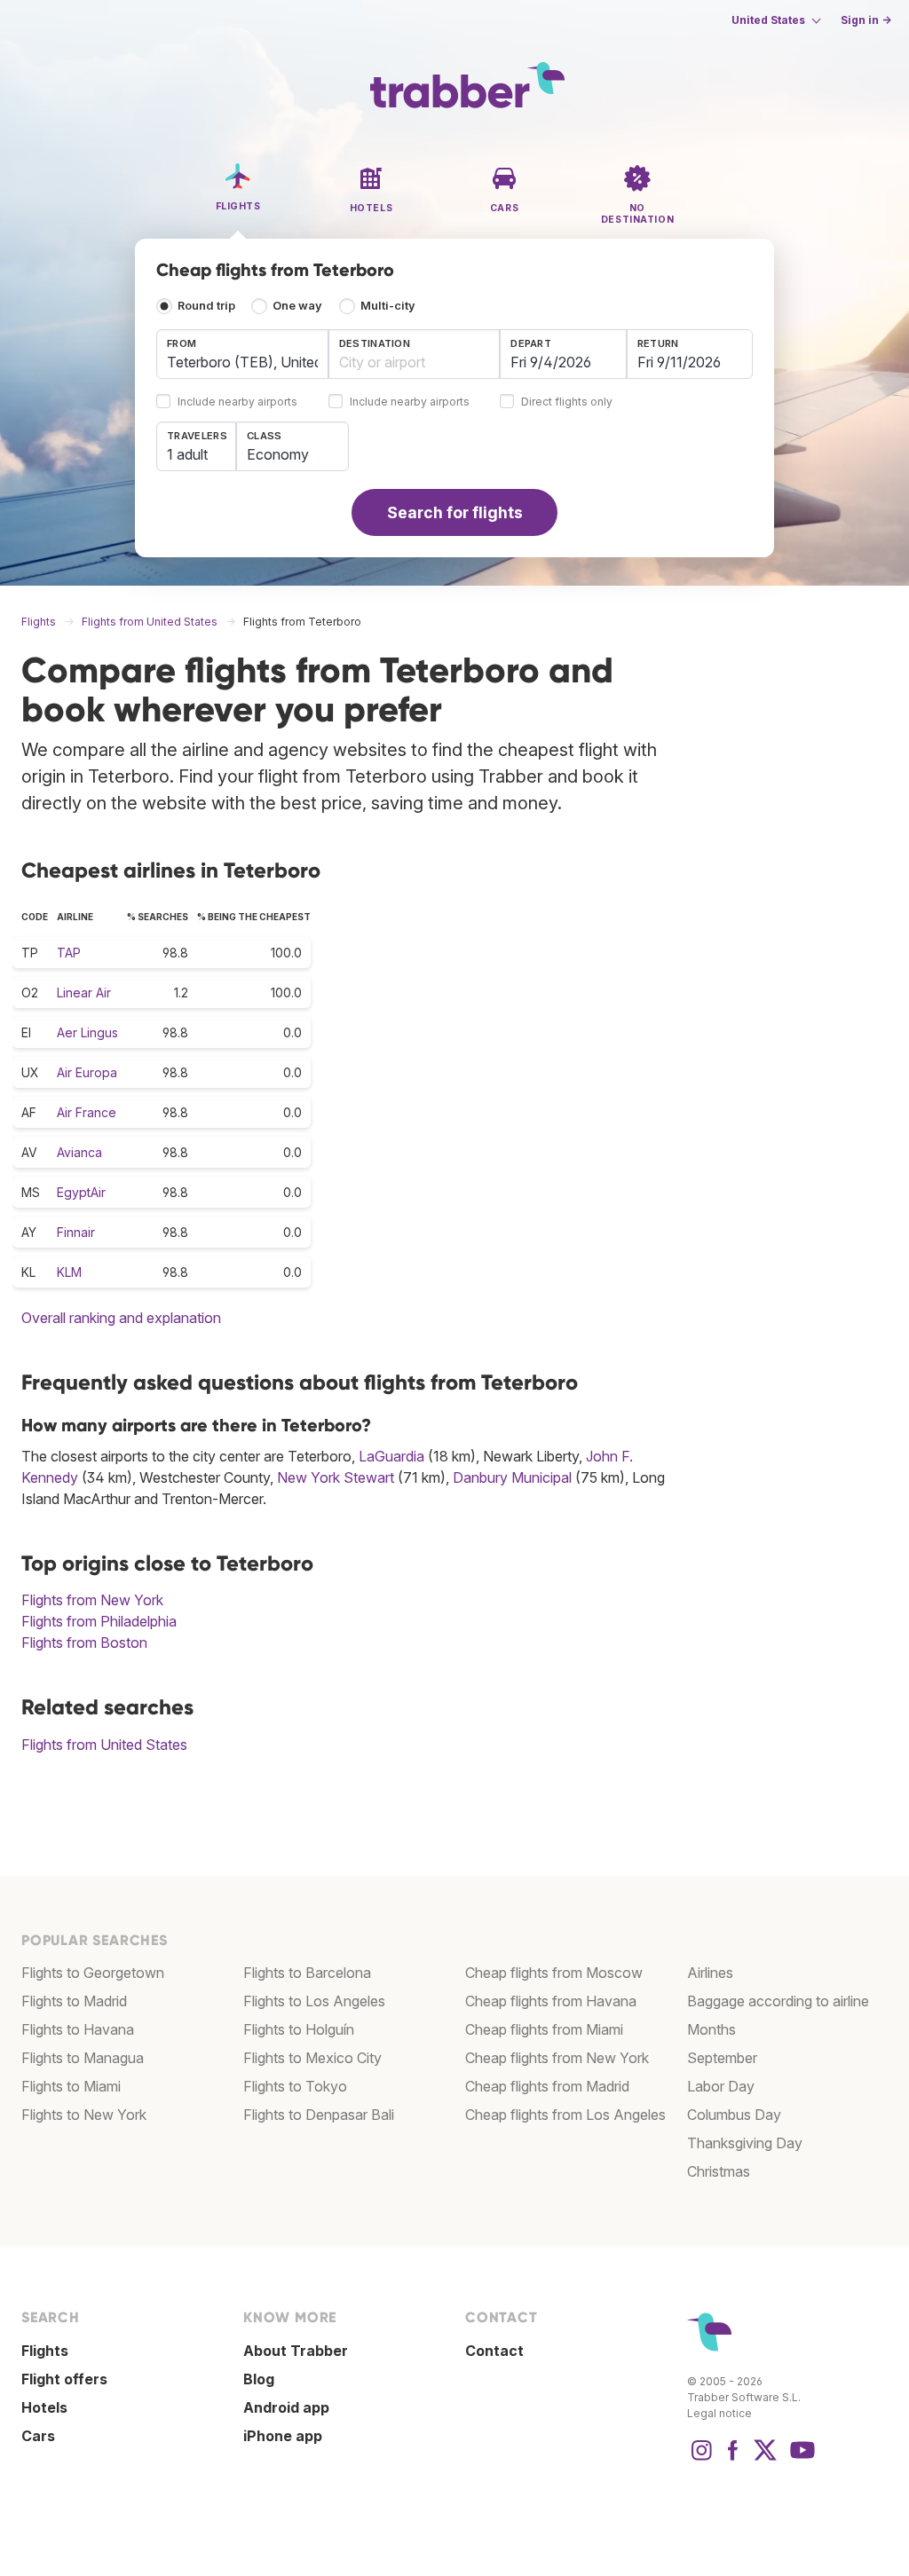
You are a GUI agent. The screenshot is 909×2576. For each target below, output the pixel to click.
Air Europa (87, 1072)
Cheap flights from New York (557, 2058)
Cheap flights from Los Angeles (565, 2115)
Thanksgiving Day (745, 2143)
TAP (69, 953)
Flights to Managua (83, 2058)
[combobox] (242, 354)
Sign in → (866, 20)
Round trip (206, 306)
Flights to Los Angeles (314, 2001)
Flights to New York (84, 2115)
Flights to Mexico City (312, 2058)
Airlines (710, 1973)
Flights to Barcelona (307, 1973)
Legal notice (719, 2413)
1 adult (187, 454)
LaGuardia (391, 1456)
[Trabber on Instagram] (701, 2459)
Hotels (44, 2407)
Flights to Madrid (74, 2001)
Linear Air (84, 993)
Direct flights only (567, 402)
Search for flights (455, 512)
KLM (69, 1272)
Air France (87, 1112)
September (722, 2058)
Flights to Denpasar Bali (319, 2115)
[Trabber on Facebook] (733, 2459)
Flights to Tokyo (295, 2086)
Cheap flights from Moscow (554, 1973)
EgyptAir (81, 1192)
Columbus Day (734, 2115)
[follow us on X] (765, 2459)
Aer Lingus (87, 1032)
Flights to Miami (71, 2086)
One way (297, 306)
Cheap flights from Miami (544, 2029)
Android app (286, 2407)
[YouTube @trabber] (800, 2459)
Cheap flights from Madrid (547, 2086)
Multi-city (388, 306)
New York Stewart (336, 1477)
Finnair (76, 1232)
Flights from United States (104, 1745)
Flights (45, 2351)
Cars (38, 2436)
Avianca (79, 1152)
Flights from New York (92, 1600)
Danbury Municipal (512, 1477)
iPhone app (283, 2436)
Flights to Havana (78, 2029)
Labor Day (721, 2086)
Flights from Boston (84, 1642)
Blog (259, 2379)
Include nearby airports (237, 402)
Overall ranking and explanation (121, 1318)
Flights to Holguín (299, 2029)
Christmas (719, 2171)
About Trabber (296, 2351)
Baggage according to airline (778, 2001)
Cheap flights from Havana (551, 2001)
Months (711, 2029)
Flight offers (64, 2379)
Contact (494, 2351)
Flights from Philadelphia (99, 1621)
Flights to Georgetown (93, 1973)
